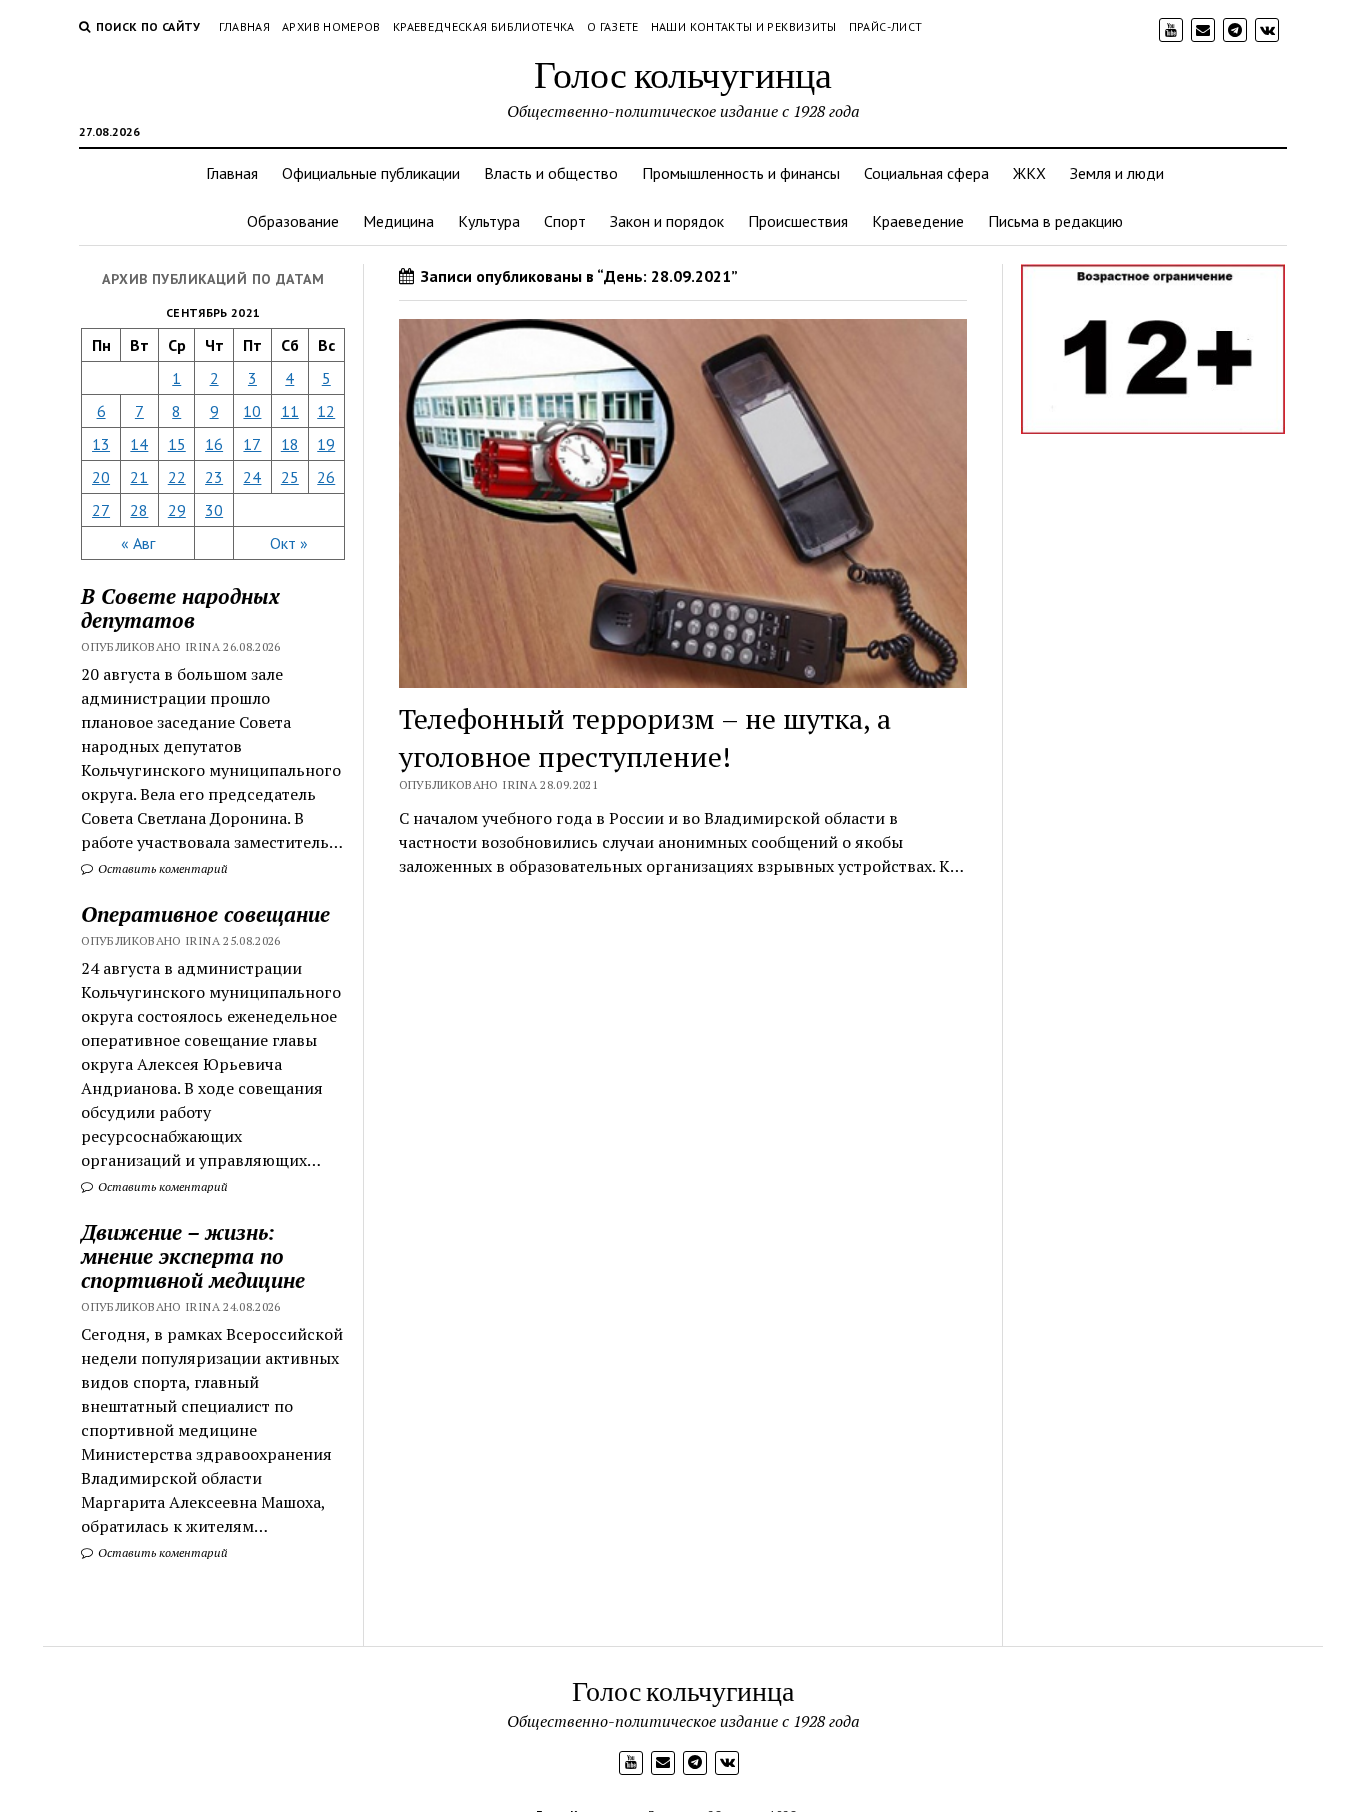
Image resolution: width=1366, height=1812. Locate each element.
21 (139, 477)
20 (101, 477)
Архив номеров (331, 26)
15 (177, 444)
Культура (489, 221)
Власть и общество (551, 173)
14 (139, 444)
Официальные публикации (371, 173)
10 (252, 411)
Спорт (565, 221)
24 (252, 477)
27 (101, 510)
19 (326, 444)
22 (177, 477)
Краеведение (918, 221)
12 (326, 411)
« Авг (138, 543)
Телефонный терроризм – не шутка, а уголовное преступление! (645, 737)
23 (214, 477)
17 (252, 444)
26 (326, 477)
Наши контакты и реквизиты (744, 26)
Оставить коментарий (161, 868)
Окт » (289, 543)
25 (290, 477)
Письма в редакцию (1055, 221)
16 (214, 444)
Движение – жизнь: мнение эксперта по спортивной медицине (193, 1256)
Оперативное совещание (205, 914)
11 (290, 411)
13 (101, 444)
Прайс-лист (886, 26)
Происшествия (798, 221)
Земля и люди (1117, 173)
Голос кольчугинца (683, 73)
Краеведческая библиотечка (484, 26)
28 (139, 510)
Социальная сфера (926, 173)
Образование (293, 221)
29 (177, 510)
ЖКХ (1029, 173)
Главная (245, 26)
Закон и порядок (667, 221)
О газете (613, 26)
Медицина (398, 221)
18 (290, 444)
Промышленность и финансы (741, 173)
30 (214, 510)
